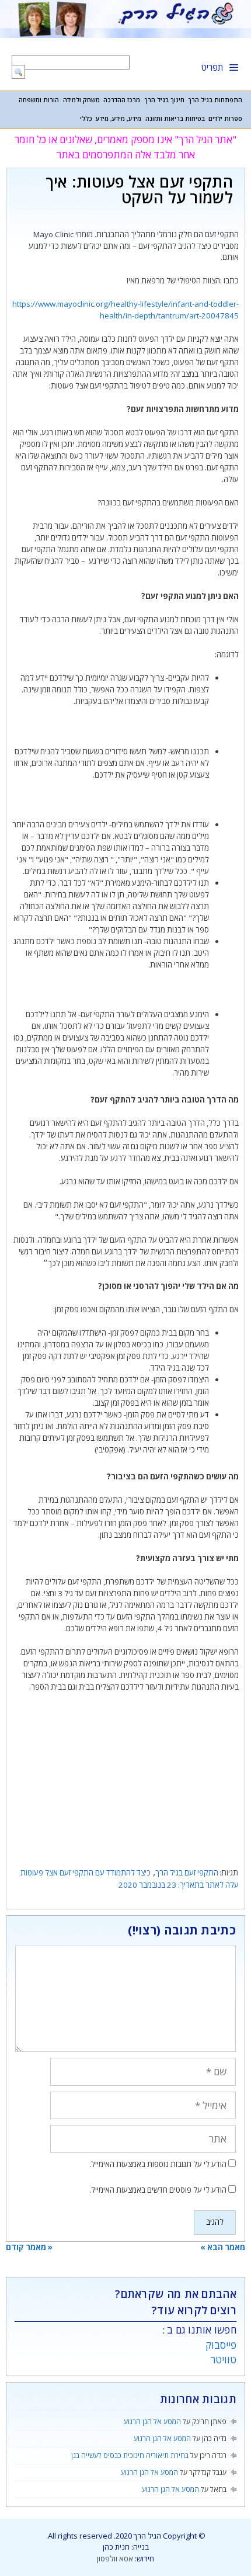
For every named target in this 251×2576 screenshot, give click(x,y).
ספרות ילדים (225, 119)
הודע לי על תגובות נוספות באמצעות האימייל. (158, 2164)
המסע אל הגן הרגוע (152, 2421)
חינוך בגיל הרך (164, 100)
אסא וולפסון (115, 2558)
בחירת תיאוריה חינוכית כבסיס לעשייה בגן (130, 2455)
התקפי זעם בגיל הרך (187, 1873)
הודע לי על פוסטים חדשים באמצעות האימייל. (158, 2190)
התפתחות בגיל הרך (215, 100)
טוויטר (224, 2360)
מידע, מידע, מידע (118, 119)
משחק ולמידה (81, 100)
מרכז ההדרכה (122, 100)
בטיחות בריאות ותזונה (175, 119)
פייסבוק (221, 2345)
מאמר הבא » (223, 2247)
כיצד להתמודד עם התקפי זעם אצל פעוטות (86, 1873)
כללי (86, 119)
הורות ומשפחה (39, 100)
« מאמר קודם (29, 2247)
